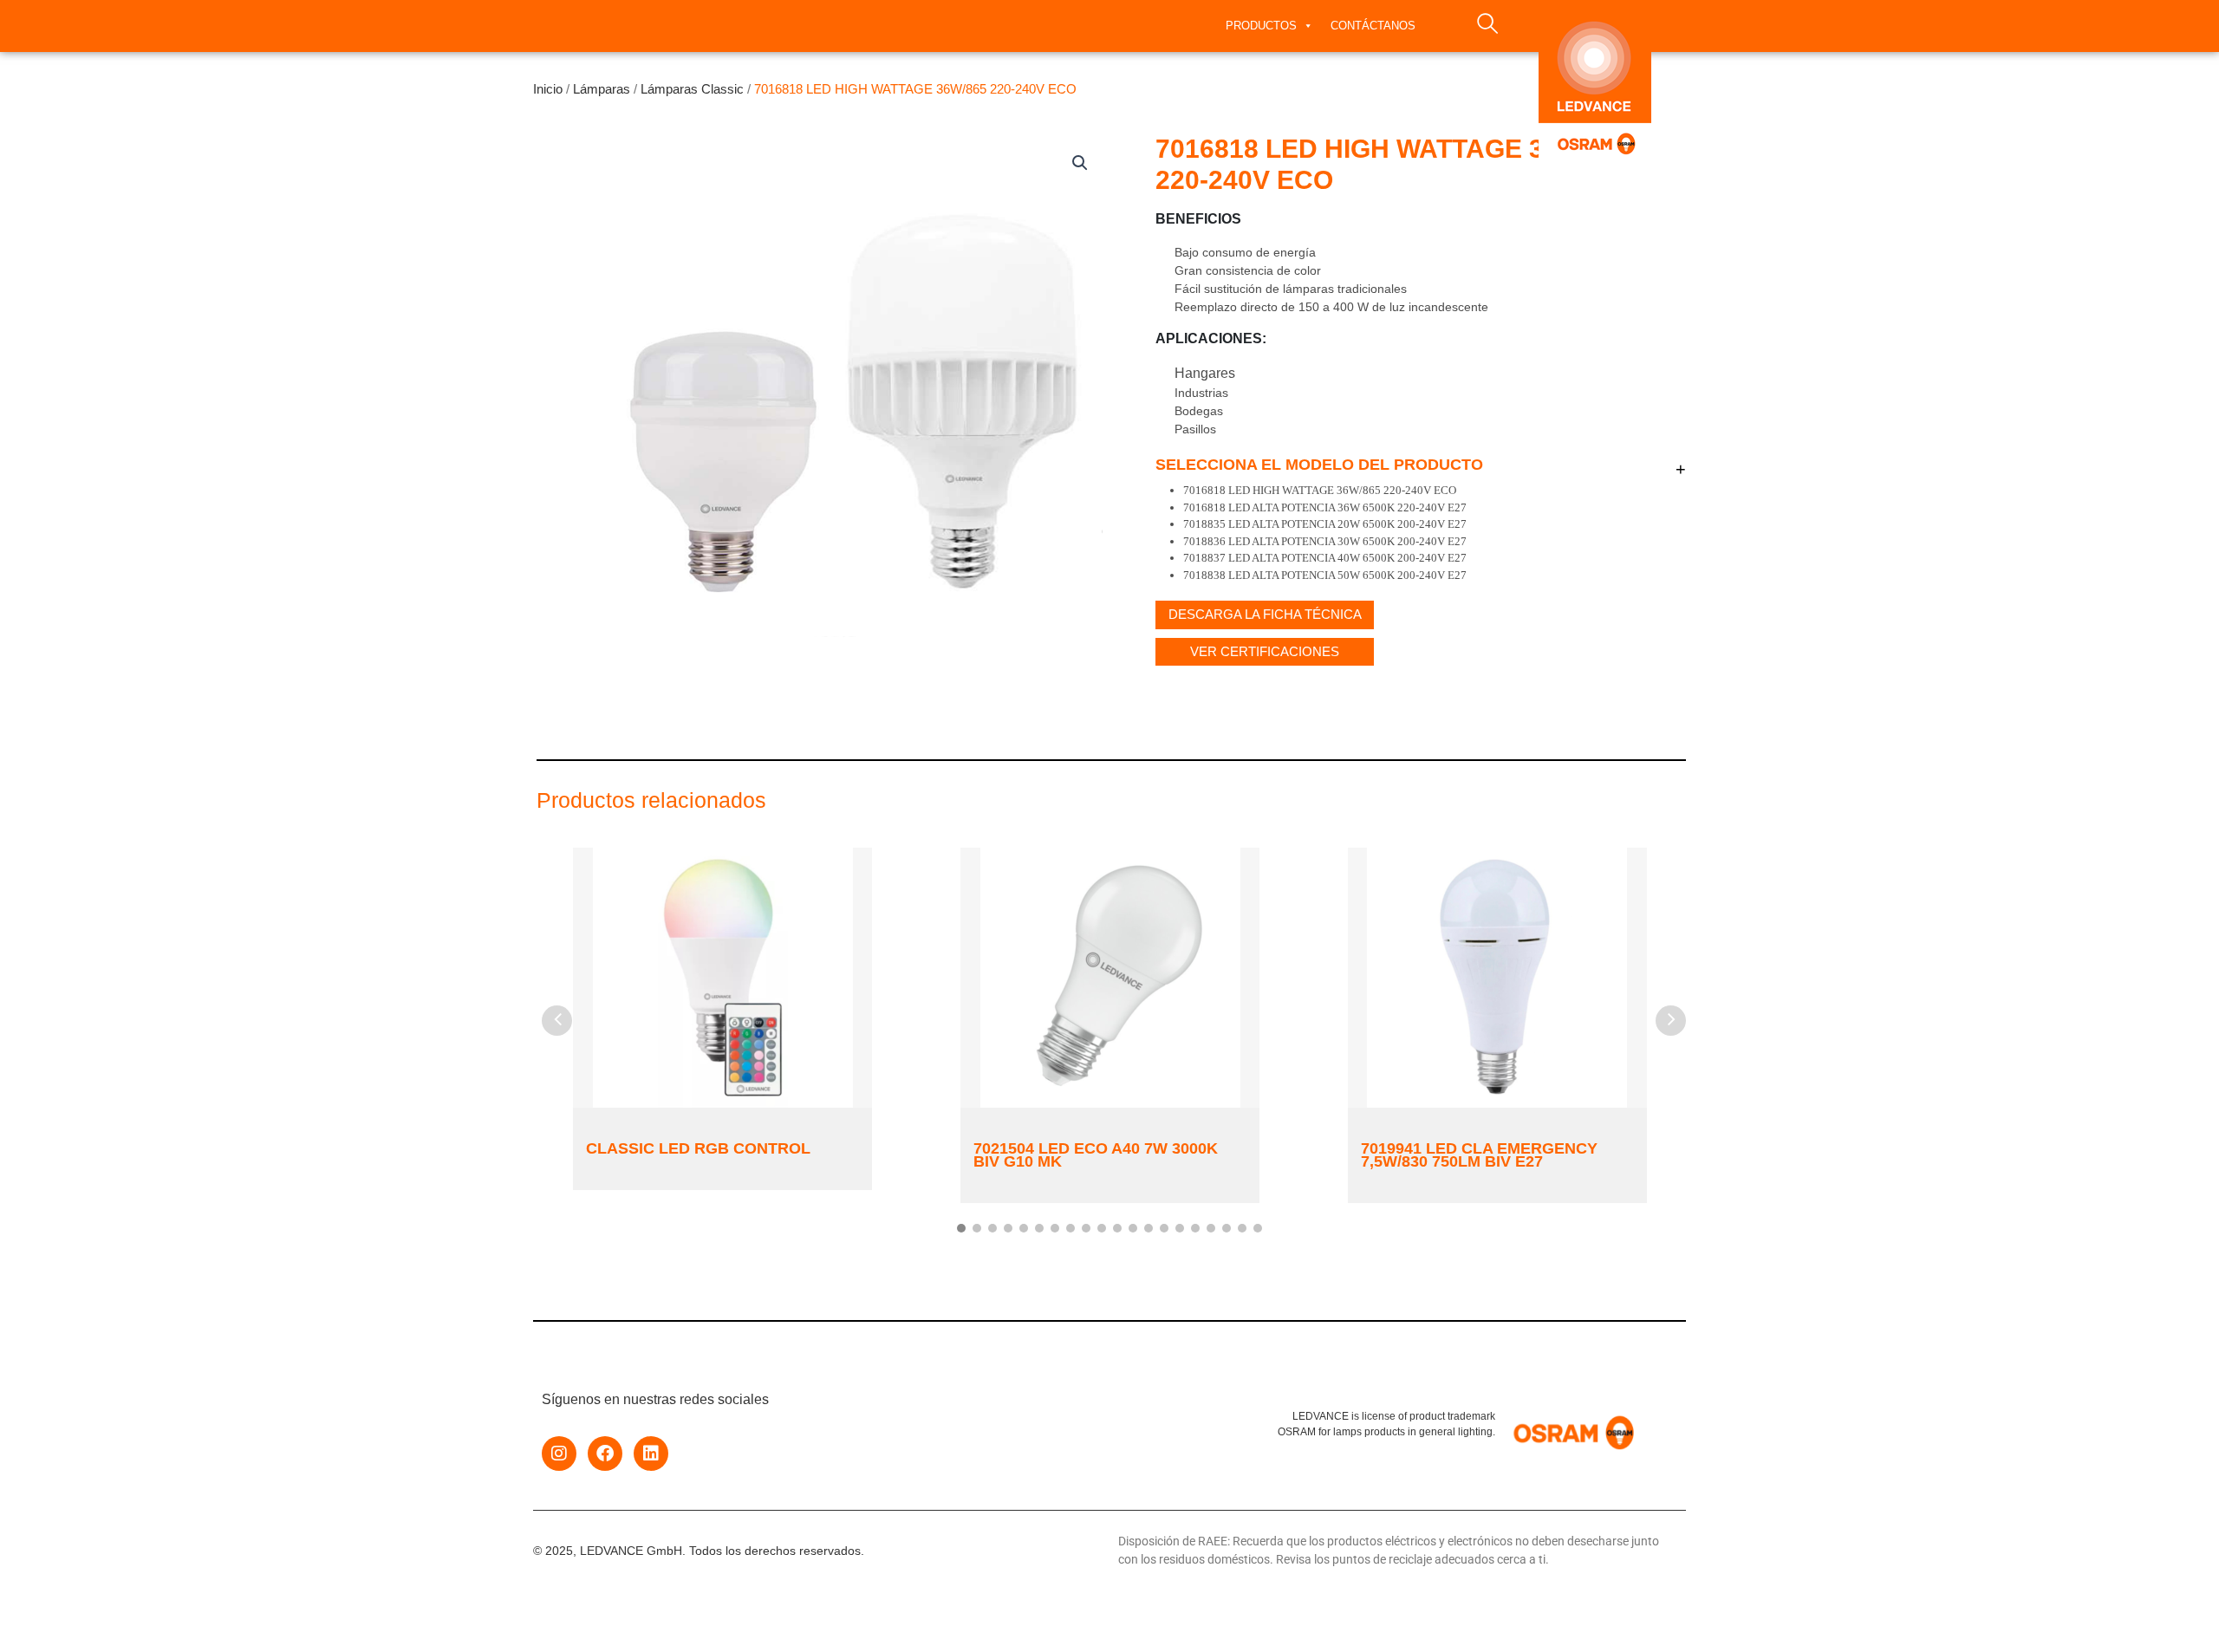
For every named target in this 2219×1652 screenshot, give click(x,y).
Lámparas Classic (692, 89)
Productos (1261, 26)
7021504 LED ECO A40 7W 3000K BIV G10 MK (1096, 1155)
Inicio (548, 89)
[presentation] (557, 1021)
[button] (1080, 163)
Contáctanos (1373, 26)
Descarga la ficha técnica (1265, 614)
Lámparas (602, 89)
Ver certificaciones (1265, 651)
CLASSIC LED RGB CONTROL (698, 1148)
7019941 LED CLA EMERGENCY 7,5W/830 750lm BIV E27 (1479, 1155)
